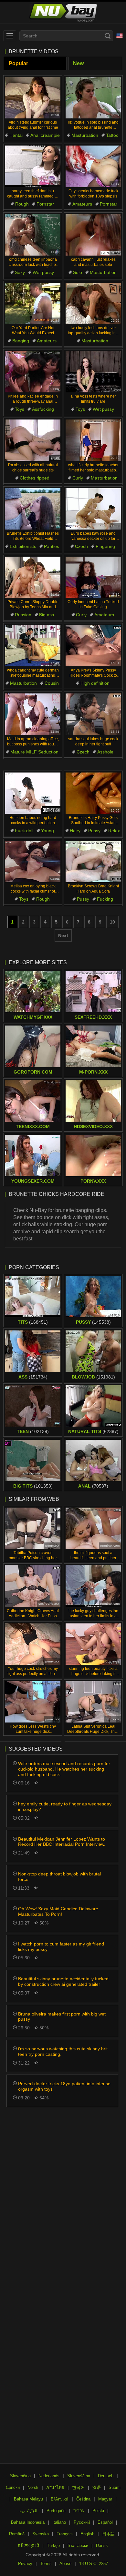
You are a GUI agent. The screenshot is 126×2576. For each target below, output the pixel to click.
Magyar (105, 2499)
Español (105, 2522)
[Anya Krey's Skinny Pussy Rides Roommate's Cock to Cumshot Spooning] (93, 646)
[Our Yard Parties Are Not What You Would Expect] (33, 303)
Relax (114, 831)
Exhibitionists (23, 546)
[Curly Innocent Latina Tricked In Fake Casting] (93, 577)
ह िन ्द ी (29, 2546)
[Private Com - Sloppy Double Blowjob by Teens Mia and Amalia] (33, 577)
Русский (82, 2522)
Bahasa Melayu (28, 2499)
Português (56, 2511)
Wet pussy (43, 272)
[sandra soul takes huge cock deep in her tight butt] (93, 714)
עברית (79, 2511)
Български (78, 2546)
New (78, 63)
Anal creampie (45, 135)
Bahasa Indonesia (28, 2522)
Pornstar (45, 204)
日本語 (108, 2534)
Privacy (25, 2564)
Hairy (75, 831)
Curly (78, 478)
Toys (20, 409)
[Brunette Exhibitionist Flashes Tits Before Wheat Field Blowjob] (33, 509)
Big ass (47, 615)
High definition (95, 683)
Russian (23, 615)
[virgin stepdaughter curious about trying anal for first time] (33, 98)
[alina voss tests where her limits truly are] (93, 372)
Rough (22, 204)
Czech (81, 546)
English (87, 2534)
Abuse (65, 2564)
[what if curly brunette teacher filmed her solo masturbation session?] (93, 440)
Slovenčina (20, 2476)
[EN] (120, 36)
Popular (18, 63)
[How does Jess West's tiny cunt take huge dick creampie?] (33, 1702)
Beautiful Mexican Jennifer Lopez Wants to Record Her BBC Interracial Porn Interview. (62, 1842)
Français (65, 2534)
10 (112, 922)
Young (47, 831)
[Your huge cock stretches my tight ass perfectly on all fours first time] (33, 1644)
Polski (98, 2511)
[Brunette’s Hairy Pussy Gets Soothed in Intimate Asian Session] (93, 793)
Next (63, 935)
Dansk (102, 2546)
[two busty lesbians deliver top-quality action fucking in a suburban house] (93, 303)
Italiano (59, 2522)
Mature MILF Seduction (34, 752)
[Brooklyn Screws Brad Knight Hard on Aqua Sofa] (93, 862)
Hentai (16, 135)
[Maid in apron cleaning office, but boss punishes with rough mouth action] (33, 714)
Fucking (105, 899)
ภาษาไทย (55, 2487)
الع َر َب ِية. (29, 2511)
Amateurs (82, 204)
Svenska (41, 2534)
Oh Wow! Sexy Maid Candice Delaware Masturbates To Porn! (58, 1911)
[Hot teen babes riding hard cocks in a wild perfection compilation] (33, 793)
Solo (78, 272)
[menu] (10, 36)
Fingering (105, 546)
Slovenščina (79, 2476)
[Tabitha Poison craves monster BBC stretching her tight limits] (33, 1528)
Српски (13, 2487)
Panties (52, 546)
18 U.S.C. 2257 (94, 2564)
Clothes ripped (35, 478)
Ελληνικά (60, 2499)
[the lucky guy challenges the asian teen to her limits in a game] (93, 1586)
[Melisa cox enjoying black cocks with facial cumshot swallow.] (33, 862)
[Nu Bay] (63, 13)
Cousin (52, 683)
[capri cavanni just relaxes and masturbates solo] (93, 235)
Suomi (115, 2487)
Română (17, 2534)
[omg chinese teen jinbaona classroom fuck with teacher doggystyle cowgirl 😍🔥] (33, 235)
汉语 (97, 2487)
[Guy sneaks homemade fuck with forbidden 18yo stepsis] (93, 166)
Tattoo (112, 135)
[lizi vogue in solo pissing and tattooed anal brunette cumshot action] (93, 98)
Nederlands (49, 2476)
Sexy (20, 272)
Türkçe (53, 2546)
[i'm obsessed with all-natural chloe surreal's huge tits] (33, 440)
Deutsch (106, 2476)
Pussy (94, 831)
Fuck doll (24, 831)
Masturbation (85, 135)
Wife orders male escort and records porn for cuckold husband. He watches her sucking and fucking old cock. (64, 1769)
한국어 (78, 2487)
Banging (21, 341)
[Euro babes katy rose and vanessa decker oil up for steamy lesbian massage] (93, 509)
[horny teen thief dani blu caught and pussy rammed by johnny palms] (33, 166)
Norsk (33, 2487)
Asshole (105, 752)
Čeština (83, 2499)
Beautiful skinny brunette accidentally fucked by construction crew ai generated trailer (63, 1981)
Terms (46, 2564)
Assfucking (43, 409)
